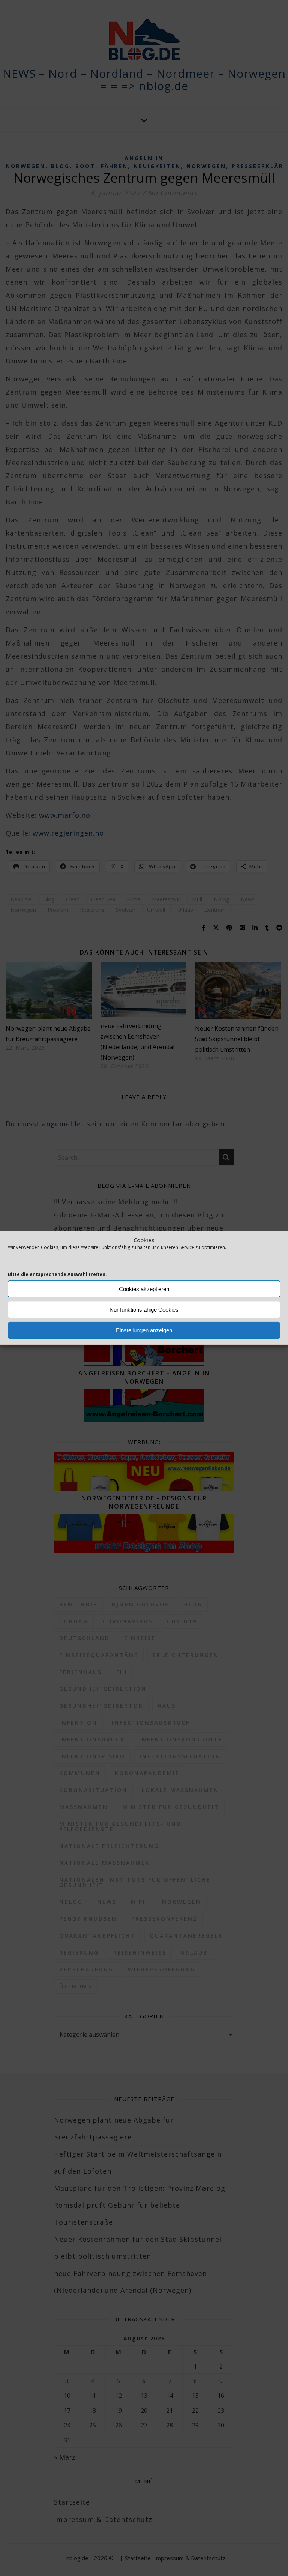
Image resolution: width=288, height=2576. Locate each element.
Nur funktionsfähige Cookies (144, 1310)
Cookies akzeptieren (144, 1289)
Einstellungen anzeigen (144, 1330)
